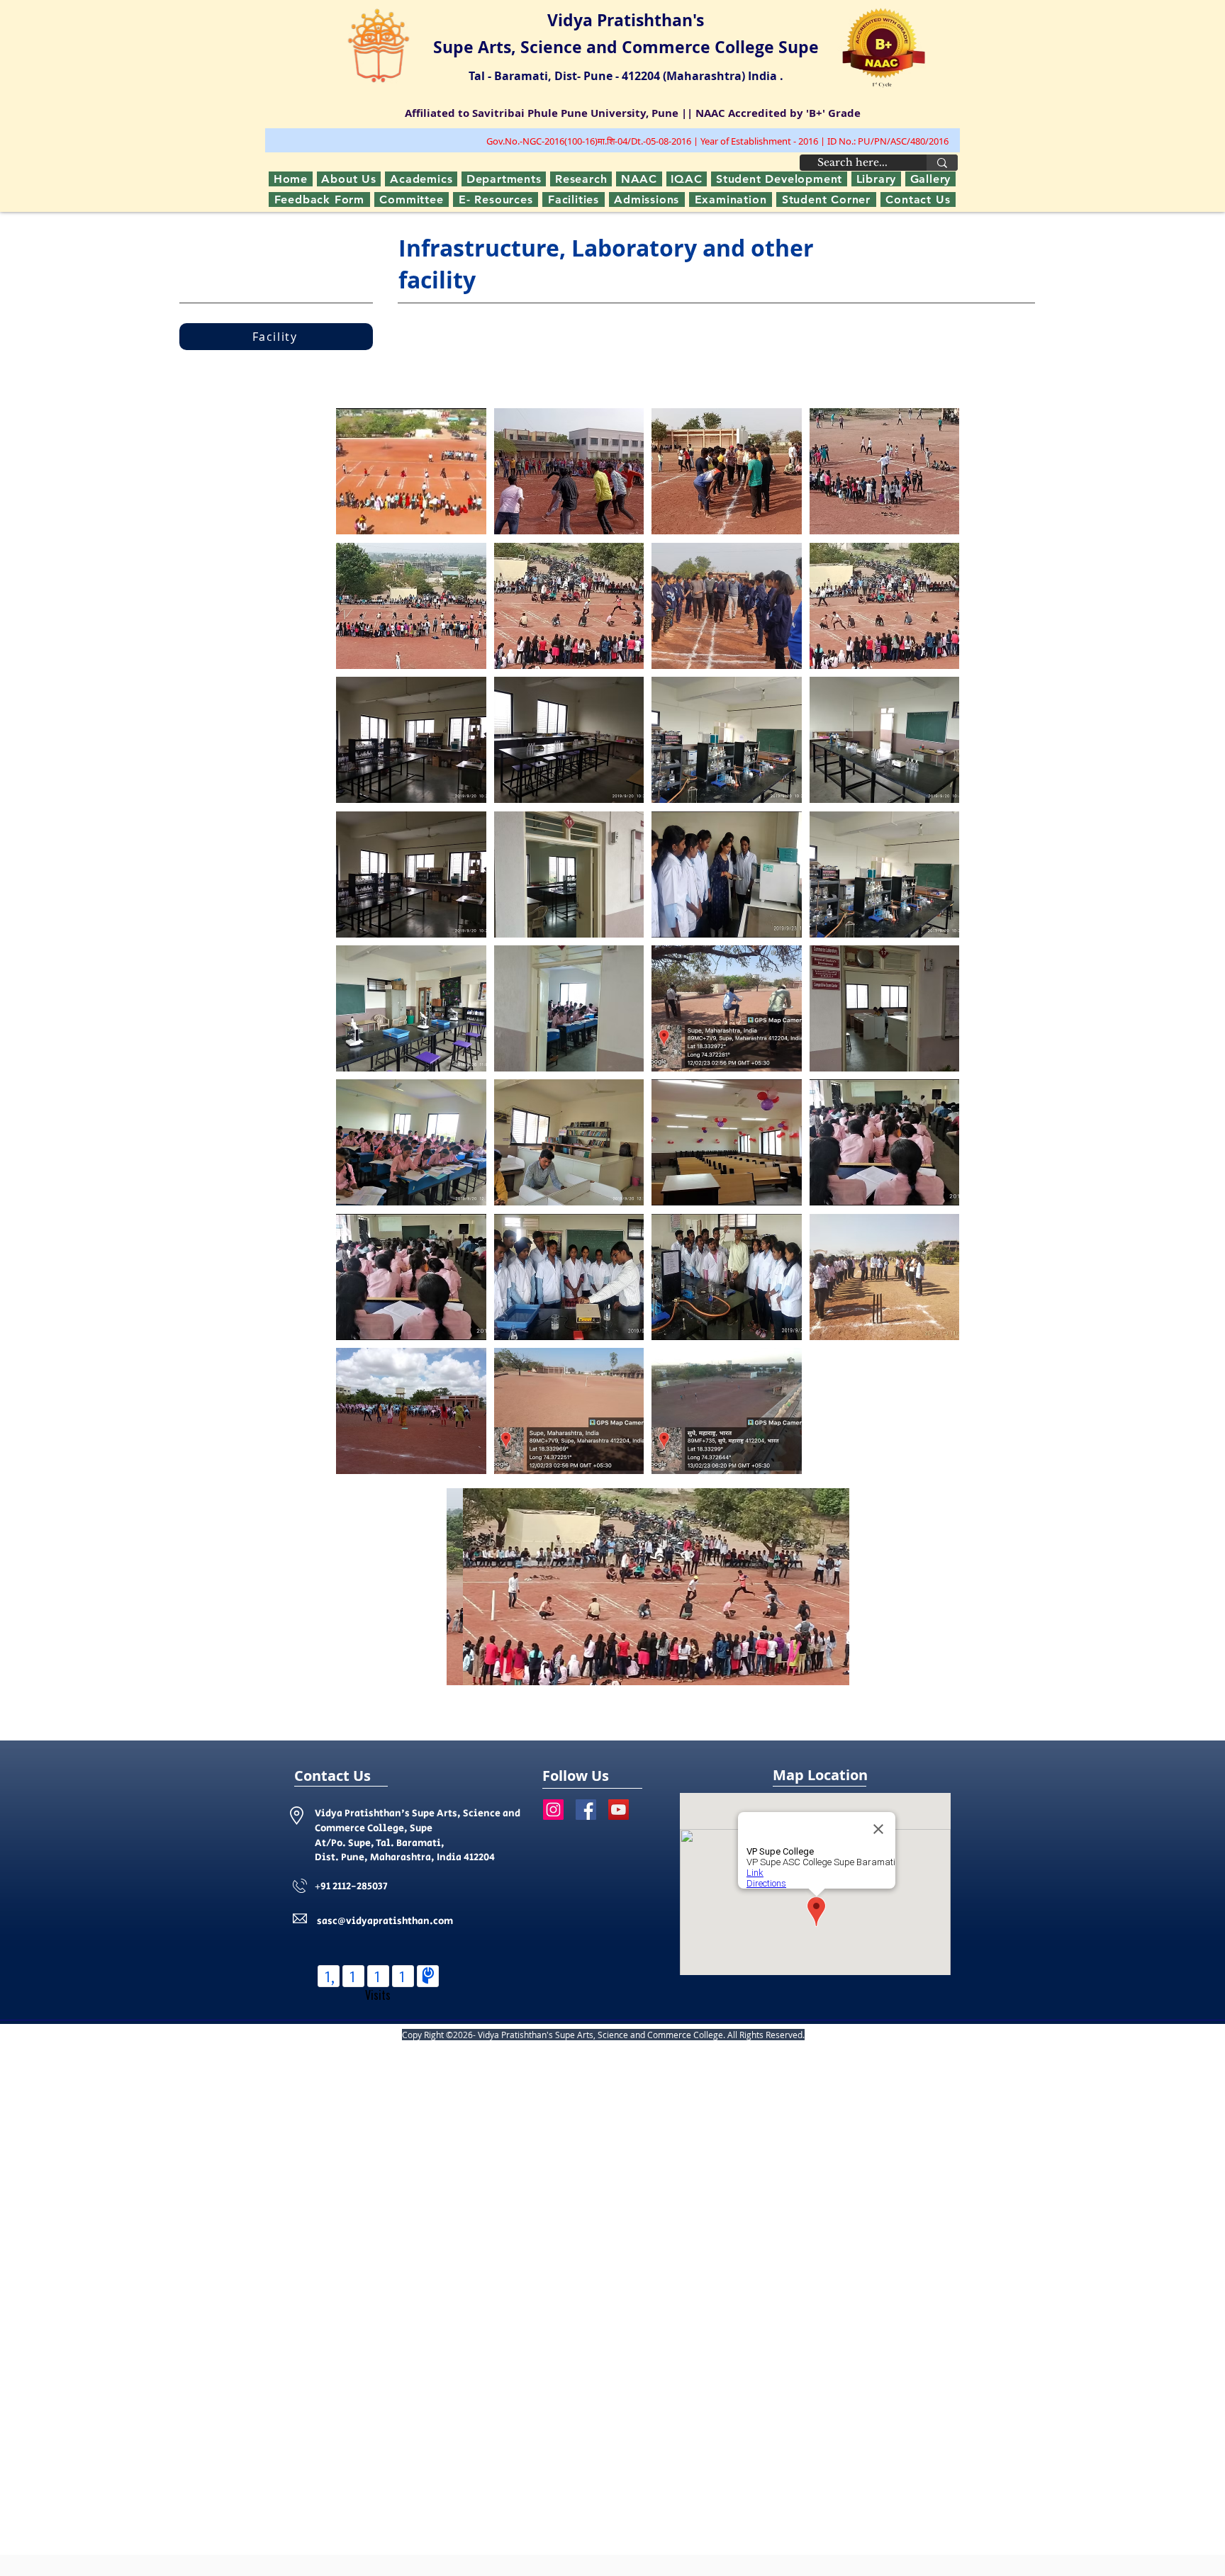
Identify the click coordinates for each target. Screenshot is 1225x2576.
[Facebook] (586, 1810)
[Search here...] (942, 163)
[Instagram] (553, 1810)
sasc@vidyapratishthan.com (385, 1921)
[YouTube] (619, 1810)
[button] (421, 179)
